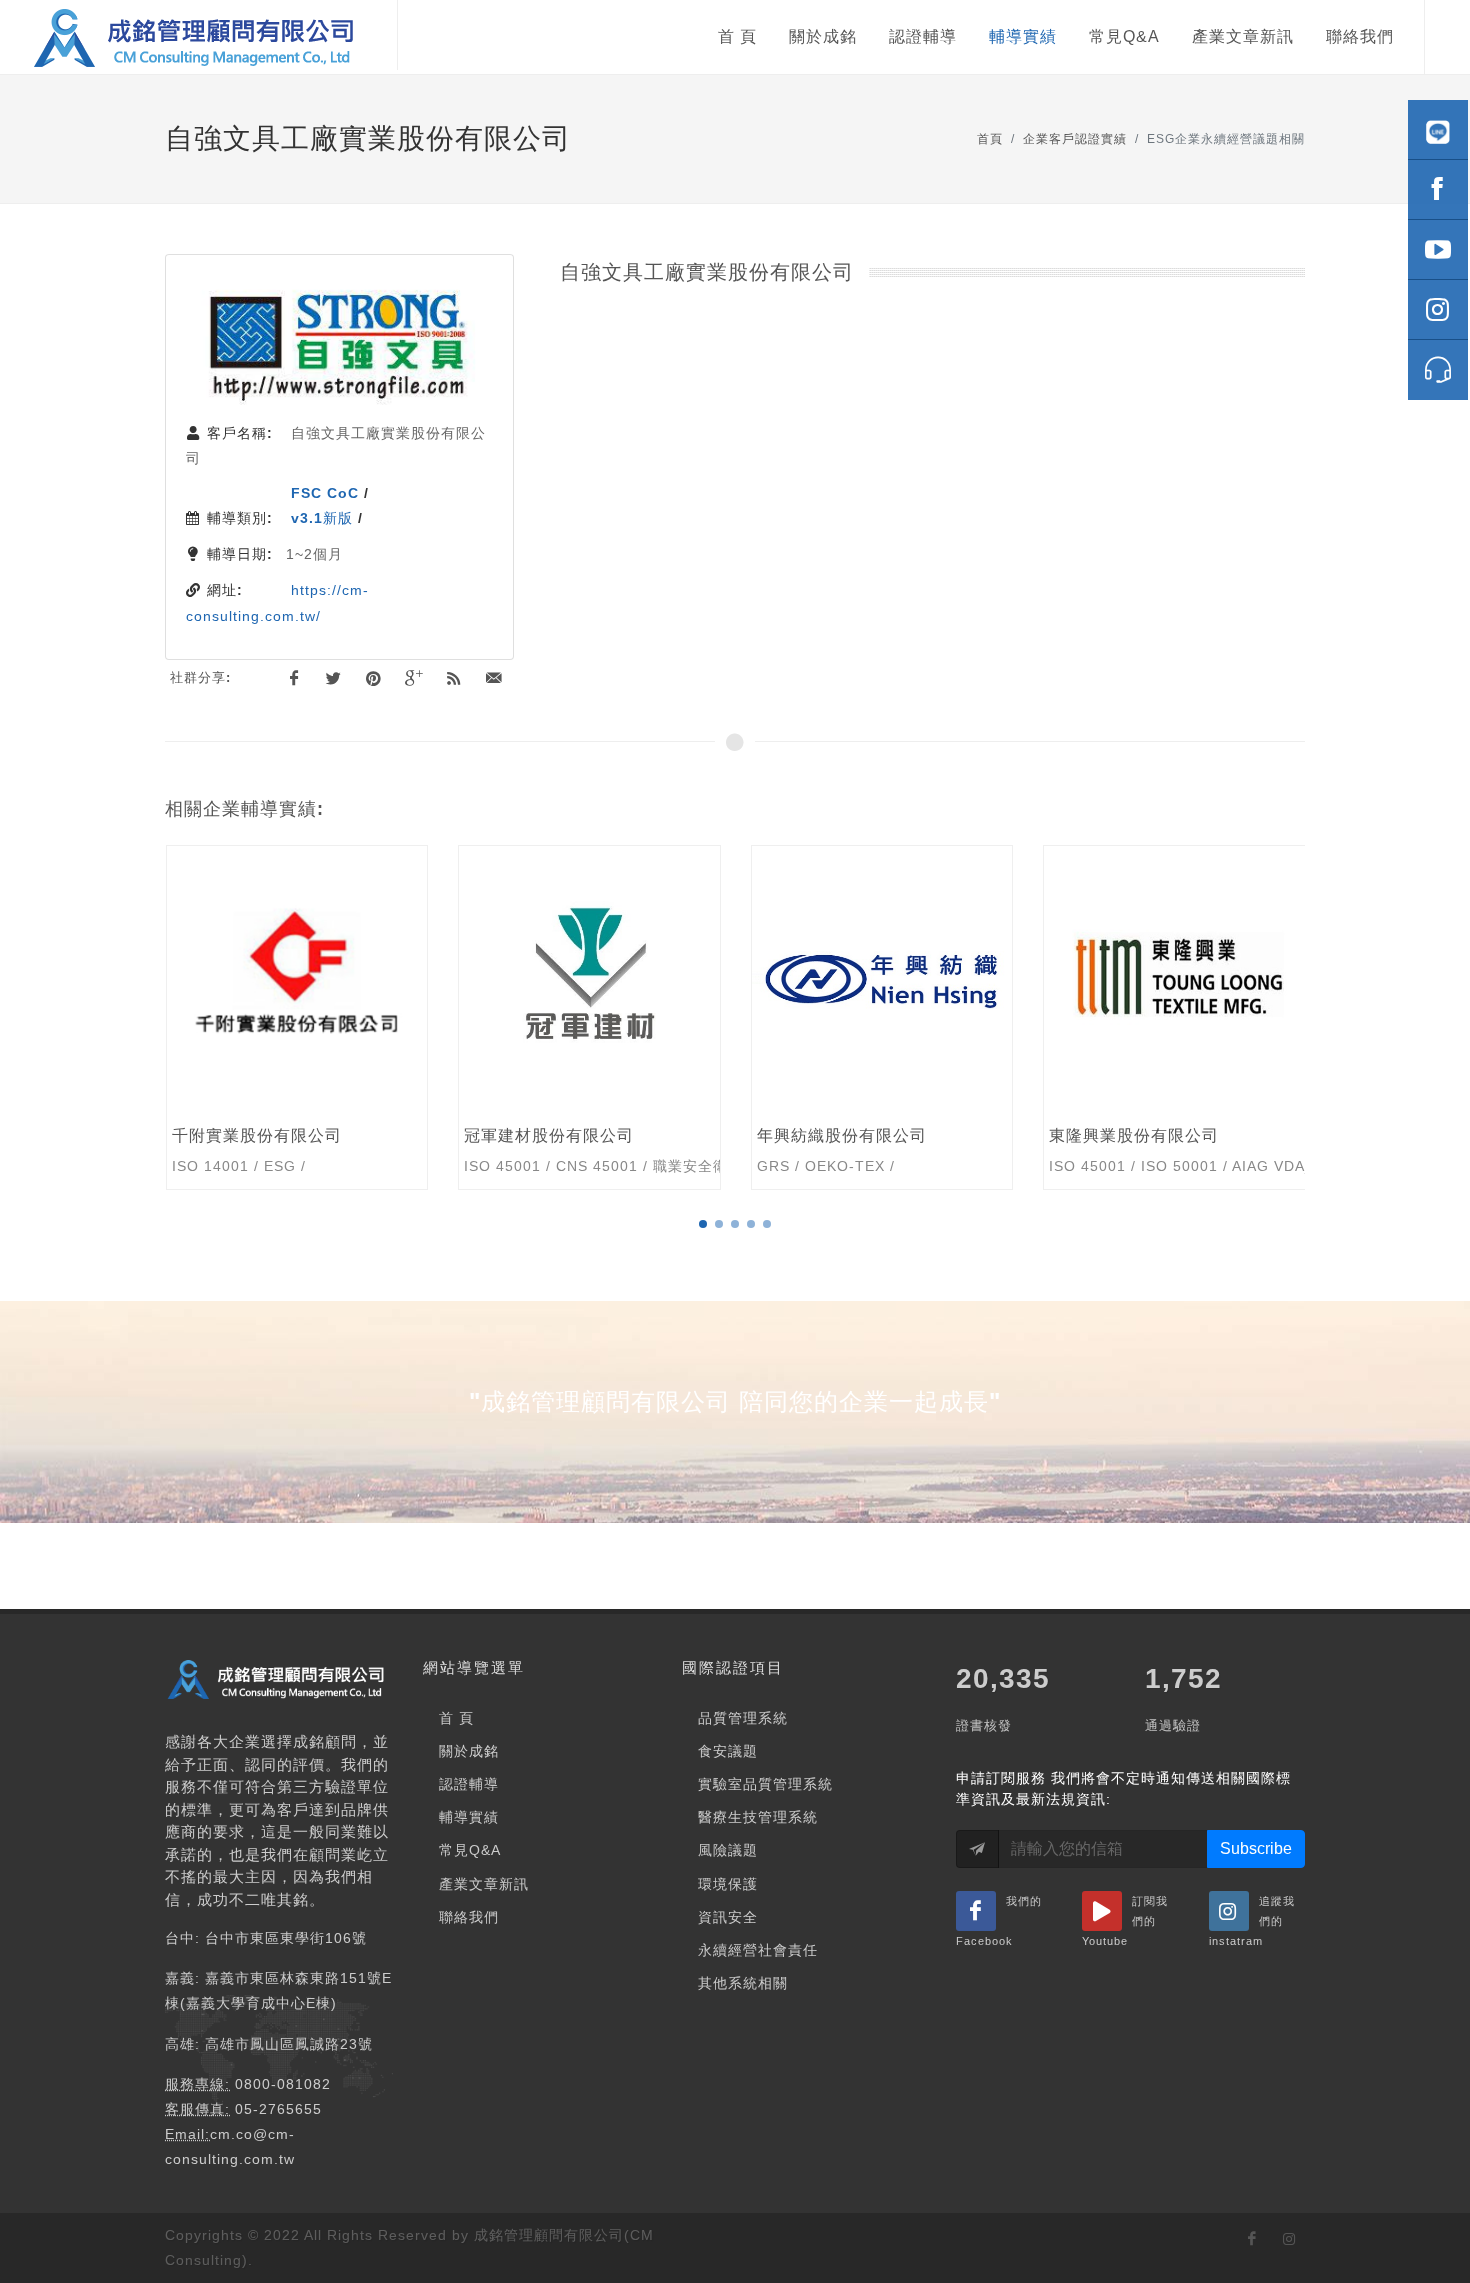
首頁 (990, 139)
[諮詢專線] (1438, 370)
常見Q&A (470, 1850)
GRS (480, 1166)
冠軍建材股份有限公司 (256, 1135)
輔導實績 (469, 1817)
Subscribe (1256, 1848)
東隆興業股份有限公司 (841, 1135)
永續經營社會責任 (758, 1950)
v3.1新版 (322, 518)
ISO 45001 (209, 1166)
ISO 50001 (886, 1166)
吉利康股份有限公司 (1125, 1135)
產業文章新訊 (484, 1884)
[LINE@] (1438, 130)
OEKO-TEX (552, 1166)
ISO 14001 (1276, 1166)
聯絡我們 (469, 1917)
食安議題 (728, 1751)
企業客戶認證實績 (1075, 139)
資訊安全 (728, 1917)
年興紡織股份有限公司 (549, 1135)
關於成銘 (469, 1751)
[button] (703, 1224)
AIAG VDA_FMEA (1001, 1166)
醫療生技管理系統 (758, 1817)
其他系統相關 (743, 1983)
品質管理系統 (743, 1718)
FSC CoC (325, 493)
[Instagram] (1438, 310)
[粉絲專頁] (1438, 190)
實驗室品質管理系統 (765, 1784)
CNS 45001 (304, 1166)
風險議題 (728, 1850)
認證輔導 (469, 1784)
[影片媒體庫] (1438, 250)
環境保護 (728, 1884)
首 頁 (456, 1718)
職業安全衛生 (405, 1166)
